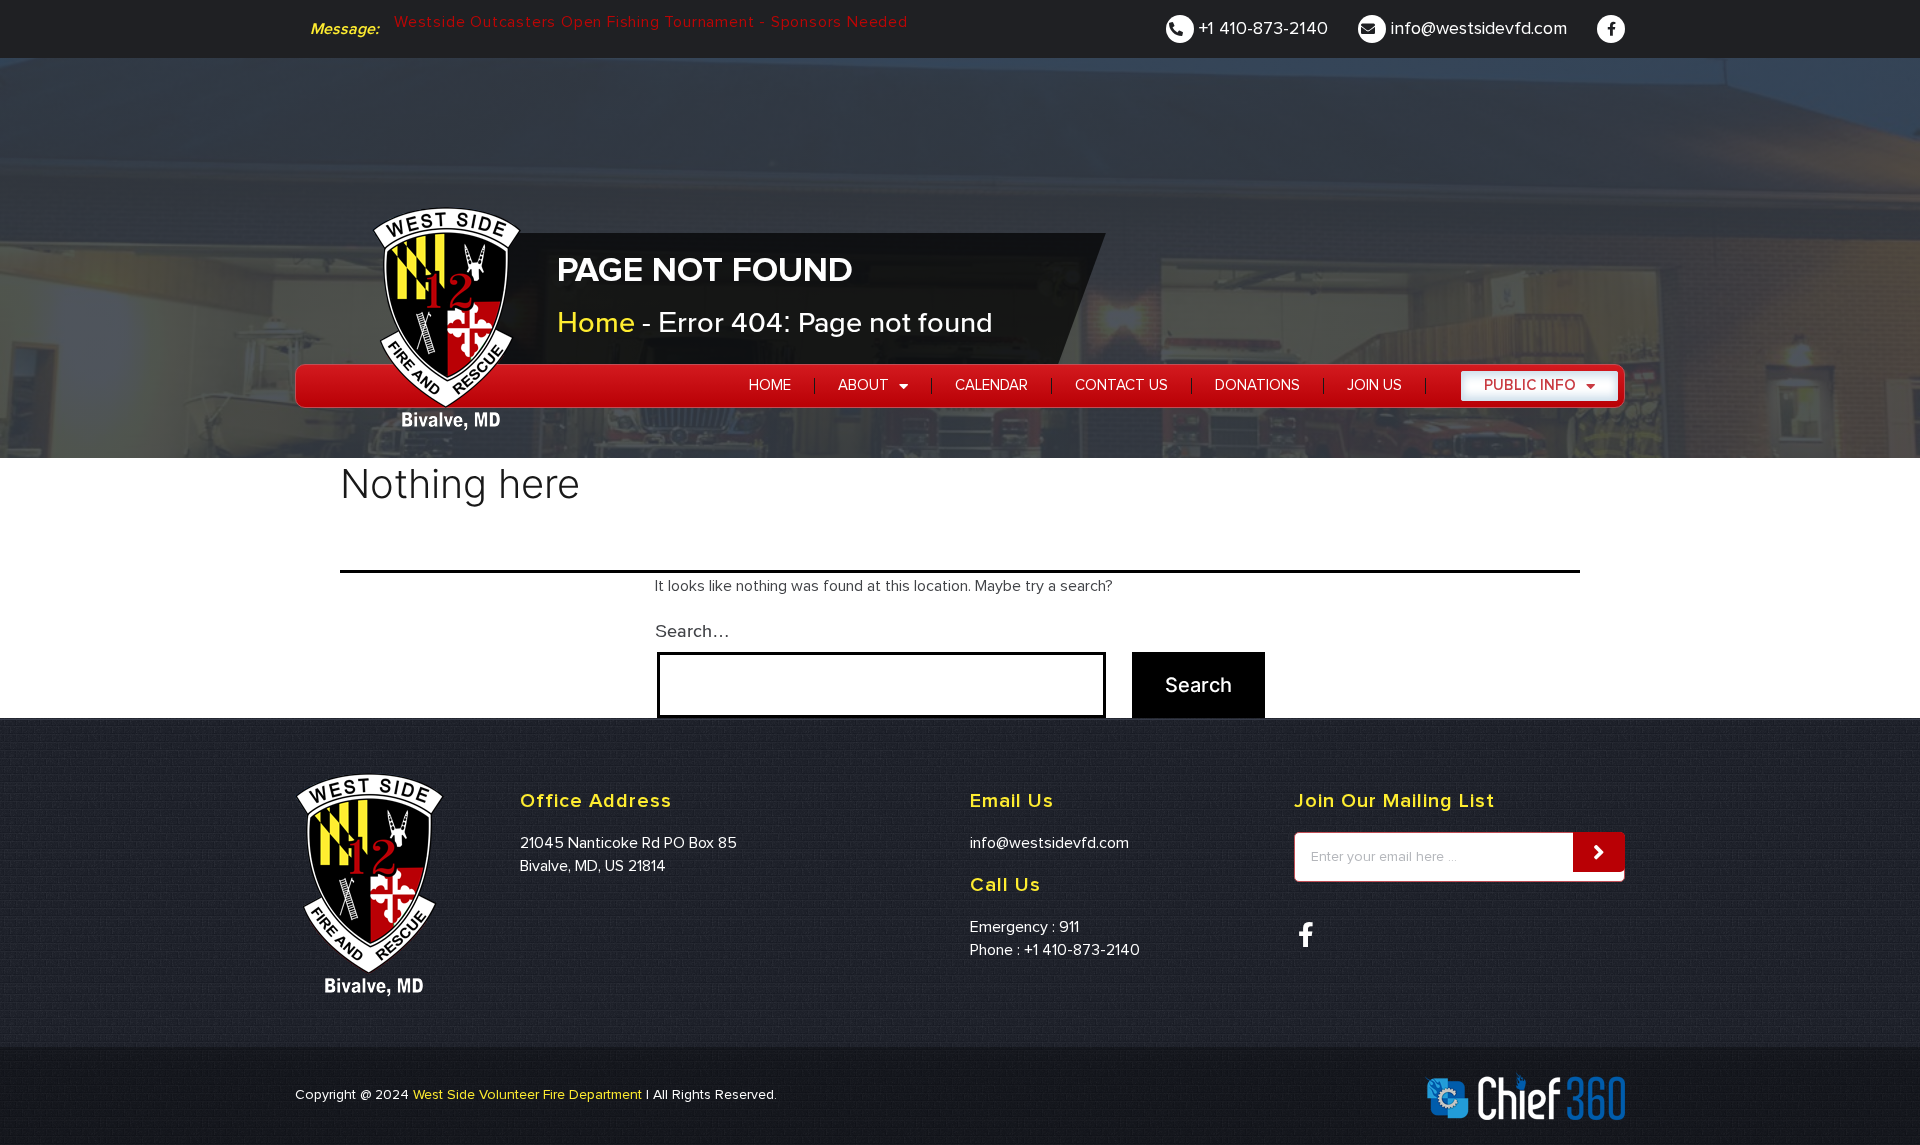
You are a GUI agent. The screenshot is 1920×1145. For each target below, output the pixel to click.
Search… (692, 630)
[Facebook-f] (1611, 29)
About (863, 385)
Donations (1257, 385)
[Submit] (1599, 852)
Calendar (991, 385)
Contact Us (1121, 385)
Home (596, 321)
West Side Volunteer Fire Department (527, 1095)
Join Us (1374, 385)
